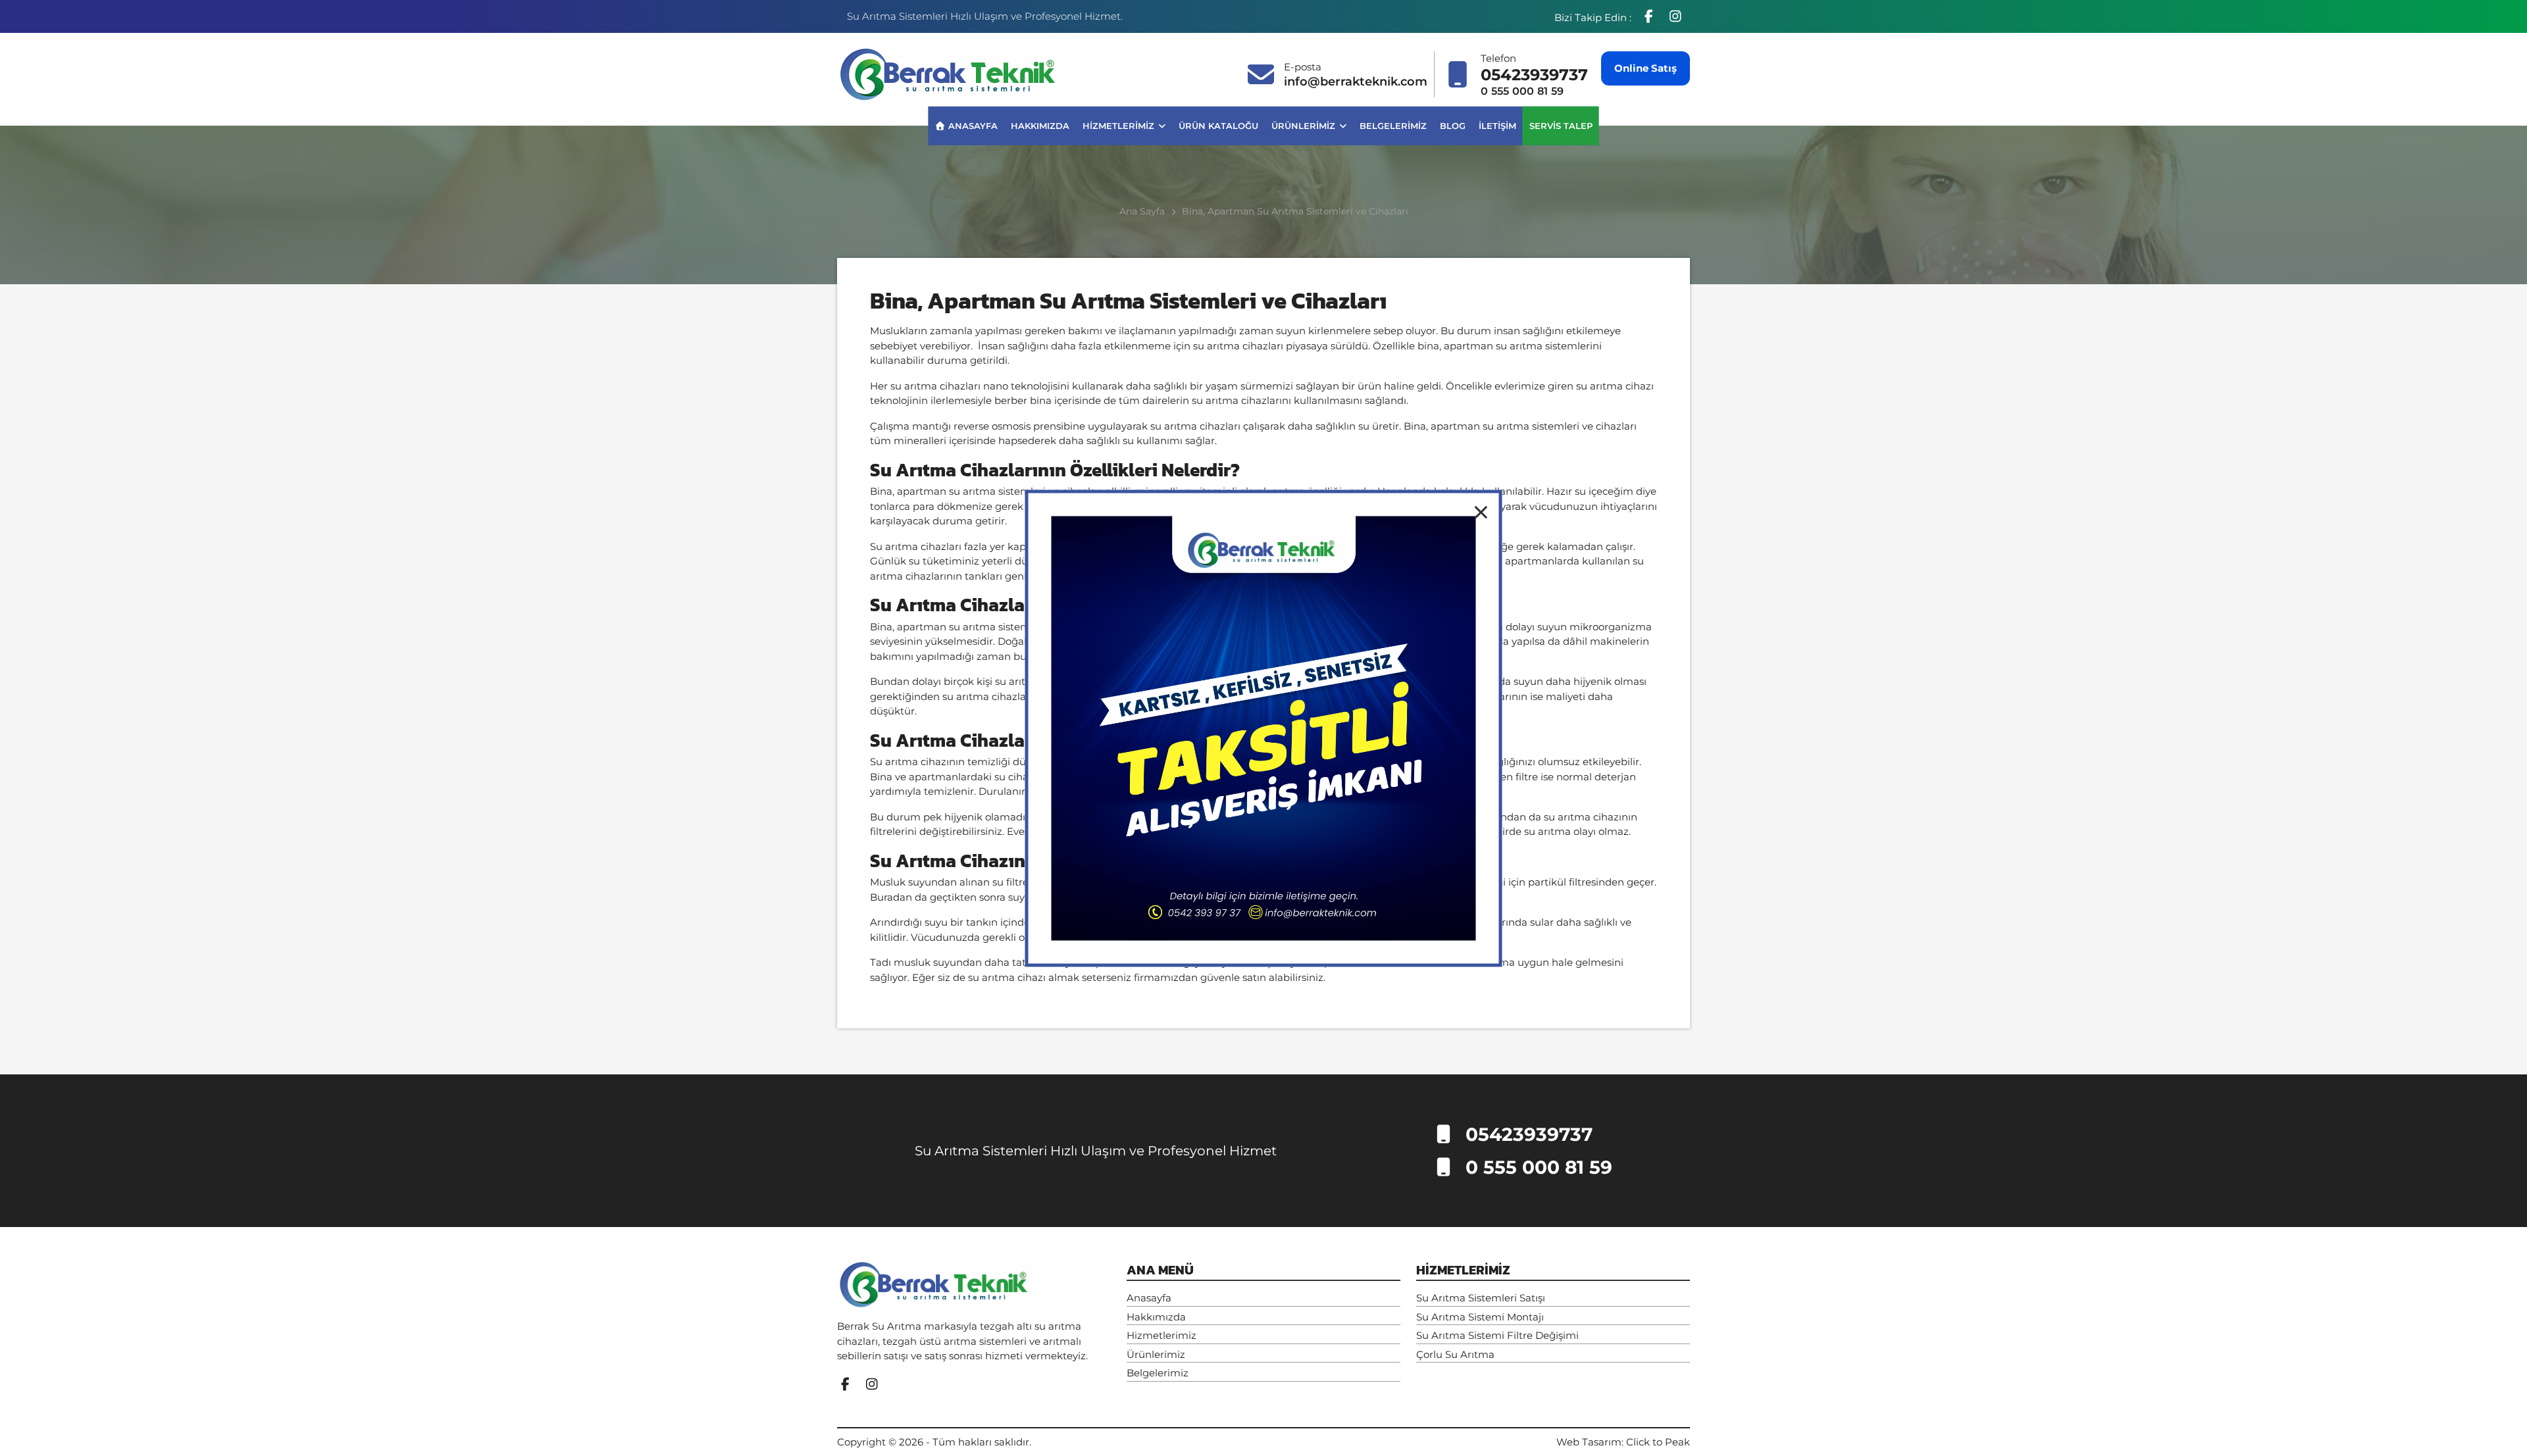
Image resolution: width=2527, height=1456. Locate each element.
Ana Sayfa (1142, 211)
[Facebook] (1650, 16)
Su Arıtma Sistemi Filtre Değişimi (1497, 1335)
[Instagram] (1675, 16)
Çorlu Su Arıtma (1455, 1354)
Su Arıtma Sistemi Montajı (1480, 1317)
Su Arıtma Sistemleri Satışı (1481, 1298)
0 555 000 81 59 (1522, 91)
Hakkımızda (1040, 125)
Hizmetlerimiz (1120, 125)
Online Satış (1646, 68)
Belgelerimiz (1393, 125)
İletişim (1497, 125)
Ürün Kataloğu (1218, 125)
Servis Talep (1561, 125)
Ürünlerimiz (1305, 125)
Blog (1453, 125)
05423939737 (1534, 75)
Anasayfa (971, 125)
